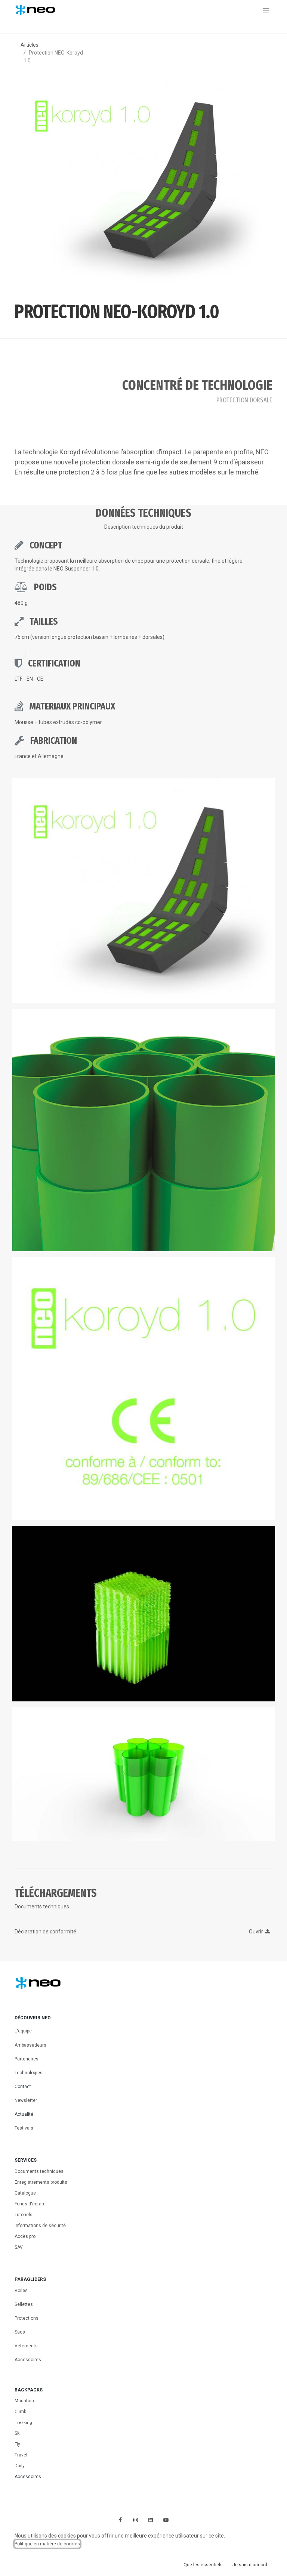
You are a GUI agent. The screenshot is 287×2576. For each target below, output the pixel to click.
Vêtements (26, 2346)
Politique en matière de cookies (47, 2544)
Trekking (23, 2423)
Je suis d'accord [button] (250, 2565)
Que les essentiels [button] (203, 2565)
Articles (30, 45)
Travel (21, 2455)
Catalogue (25, 2193)
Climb (20, 2412)
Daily (20, 2466)
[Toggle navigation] (266, 10)
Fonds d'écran (29, 2204)
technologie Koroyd (52, 452)
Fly (17, 2444)
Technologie (29, 561)
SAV (19, 2247)
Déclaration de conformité (45, 1932)
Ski (18, 2433)
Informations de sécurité (40, 2226)
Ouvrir (257, 1932)
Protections (27, 2318)
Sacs (20, 2332)
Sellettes (24, 2304)
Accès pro (25, 2236)
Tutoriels (24, 2215)
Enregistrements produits (41, 2182)
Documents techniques (39, 2171)
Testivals (24, 2128)
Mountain (24, 2401)
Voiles (21, 2291)
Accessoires (28, 2360)
